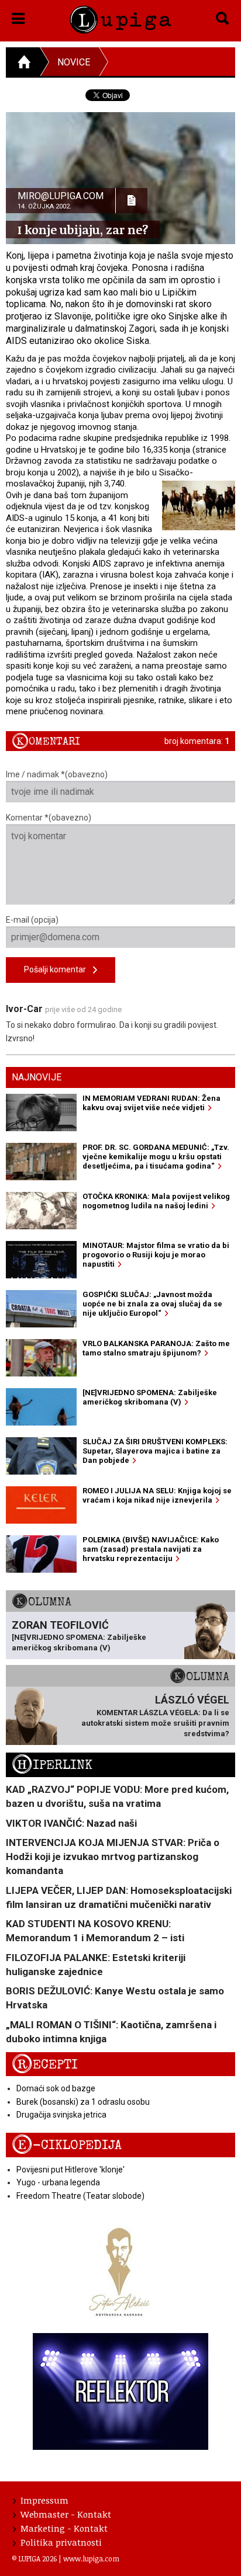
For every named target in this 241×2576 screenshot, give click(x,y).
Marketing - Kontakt (64, 2528)
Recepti (45, 2065)
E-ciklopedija (67, 2145)
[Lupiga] (120, 18)
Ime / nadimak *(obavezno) (57, 774)
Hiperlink (52, 1765)
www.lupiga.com (91, 2558)
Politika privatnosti (61, 2542)
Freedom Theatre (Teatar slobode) (80, 2196)
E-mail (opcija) (32, 920)
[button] (18, 16)
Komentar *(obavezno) (49, 818)
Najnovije (37, 1077)
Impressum (44, 2500)
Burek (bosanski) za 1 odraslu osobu (83, 2102)
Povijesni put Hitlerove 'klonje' (70, 2170)
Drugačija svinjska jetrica (61, 2115)
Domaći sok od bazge (56, 2088)
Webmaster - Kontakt (66, 2514)
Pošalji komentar (58, 969)
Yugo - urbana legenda (58, 2182)
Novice (74, 62)
